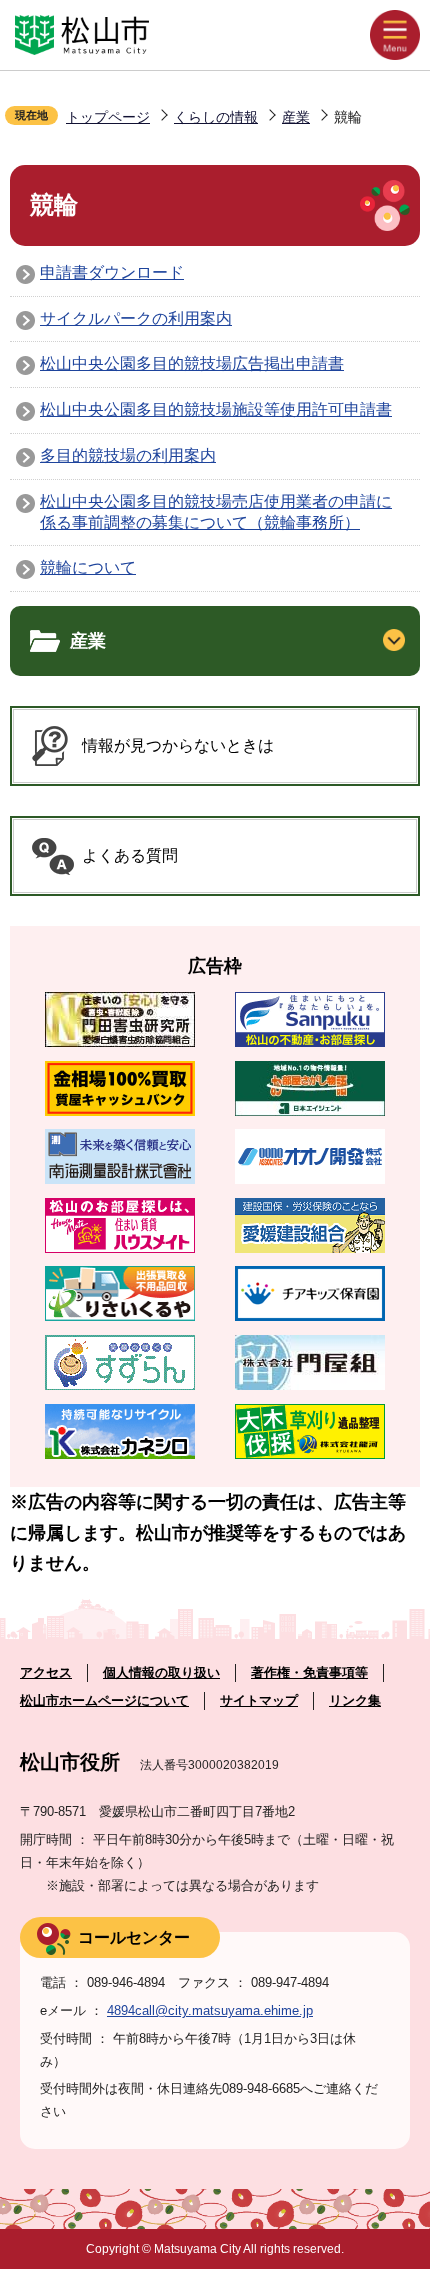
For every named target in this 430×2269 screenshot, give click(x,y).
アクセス (46, 1672)
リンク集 (355, 1700)
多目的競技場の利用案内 (128, 455)
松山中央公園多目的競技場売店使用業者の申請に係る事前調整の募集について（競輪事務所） (216, 512)
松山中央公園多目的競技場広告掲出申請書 (192, 363)
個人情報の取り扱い (161, 1672)
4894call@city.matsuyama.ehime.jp (210, 2010)
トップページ (108, 117)
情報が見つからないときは (178, 745)
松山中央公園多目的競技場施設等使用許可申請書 (216, 409)
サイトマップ (259, 1700)
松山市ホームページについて (104, 1700)
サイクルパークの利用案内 (136, 318)
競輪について (88, 567)
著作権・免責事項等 (309, 1672)
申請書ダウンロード (112, 272)
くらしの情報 (216, 117)
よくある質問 (130, 855)
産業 (296, 117)
